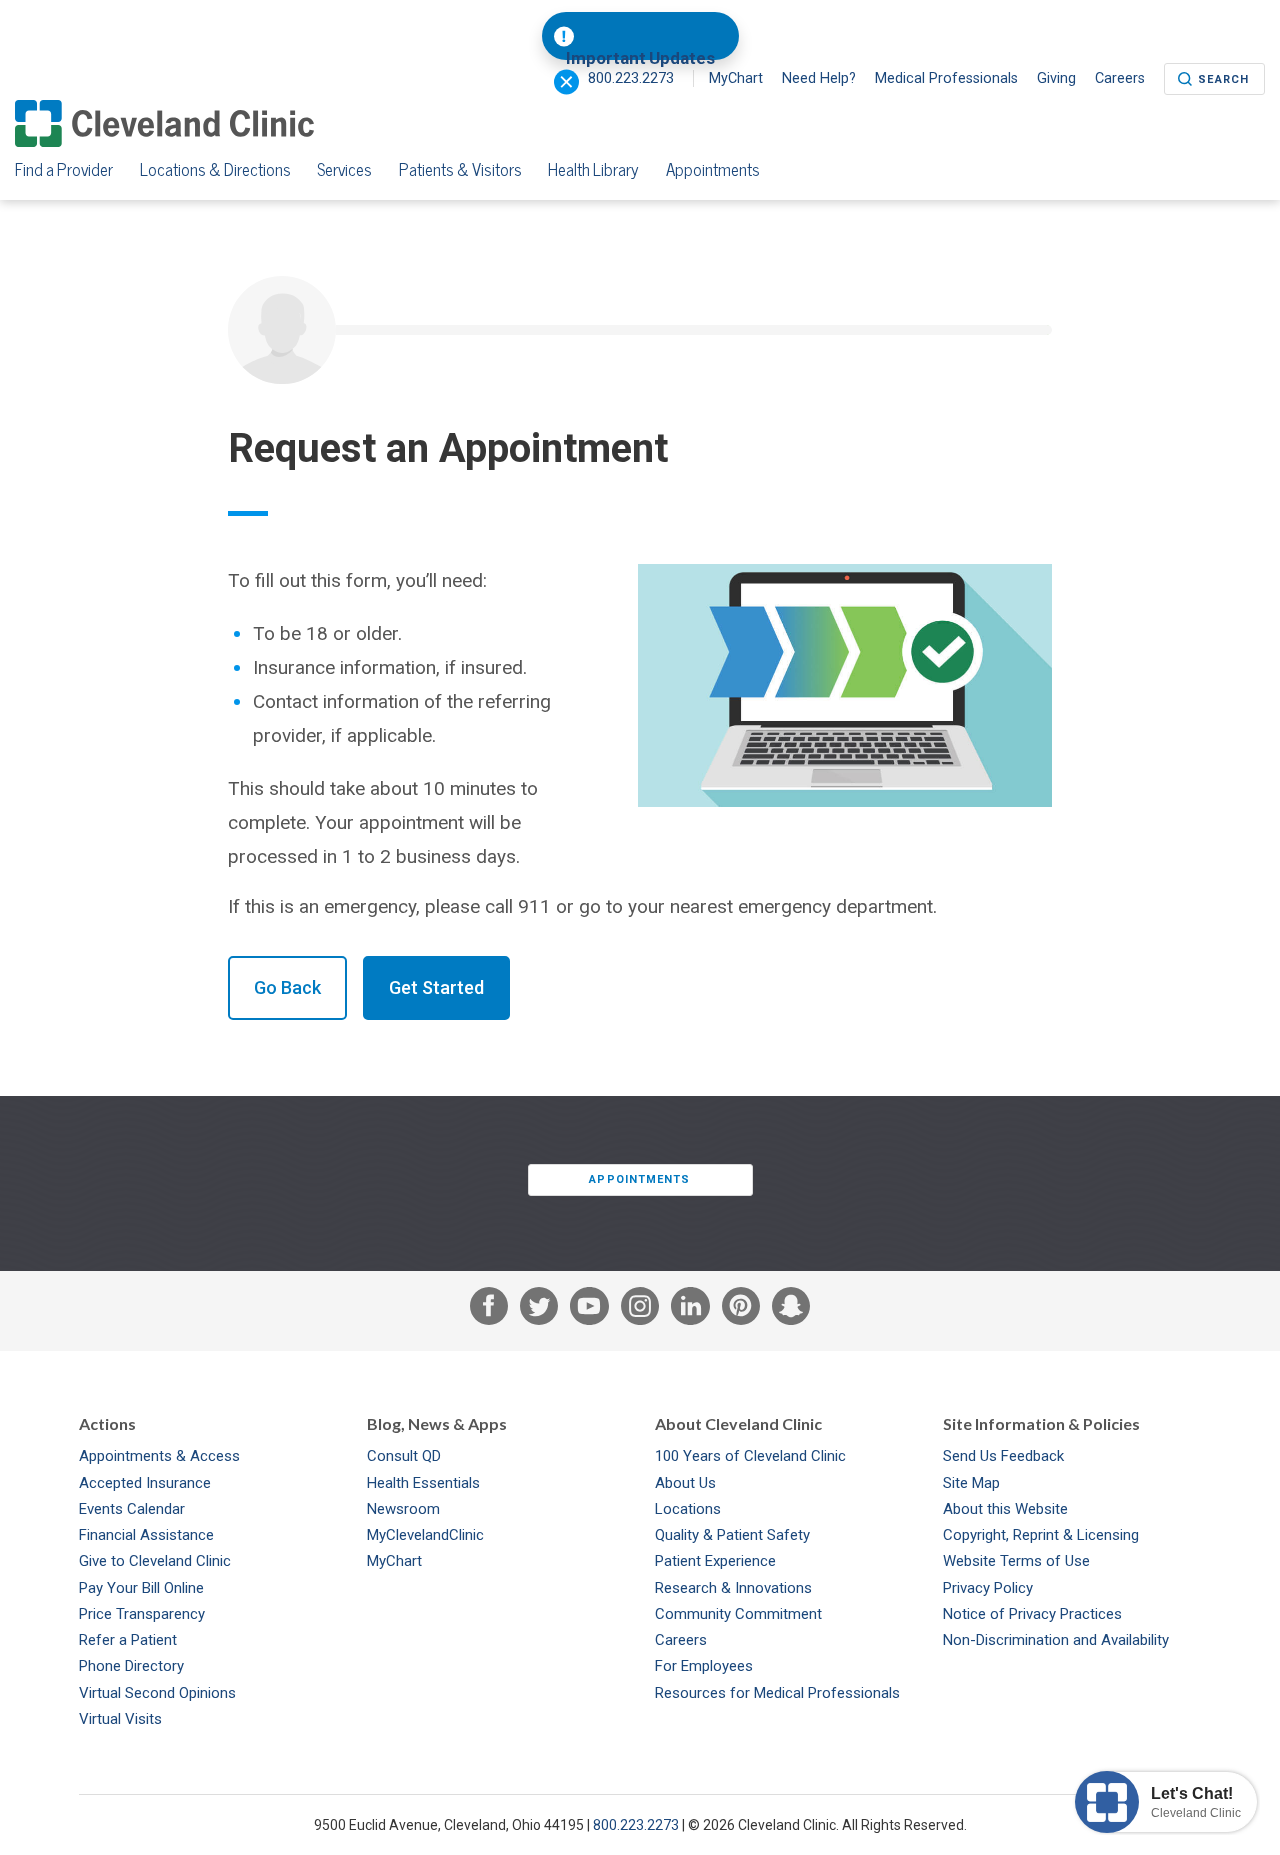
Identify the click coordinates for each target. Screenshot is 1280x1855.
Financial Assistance (146, 1535)
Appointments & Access (159, 1456)
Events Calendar (132, 1509)
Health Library (593, 170)
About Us (685, 1483)
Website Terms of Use (1016, 1561)
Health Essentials (423, 1483)
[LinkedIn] (690, 1311)
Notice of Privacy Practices (1032, 1614)
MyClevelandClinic (425, 1535)
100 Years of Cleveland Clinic (750, 1456)
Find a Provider (64, 170)
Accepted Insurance (145, 1483)
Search (1223, 79)
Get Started (436, 987)
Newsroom (403, 1509)
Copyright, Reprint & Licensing (1041, 1535)
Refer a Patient (128, 1640)
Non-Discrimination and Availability (1056, 1640)
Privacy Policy (988, 1588)
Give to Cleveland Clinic (155, 1561)
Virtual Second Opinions (157, 1693)
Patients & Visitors (460, 170)
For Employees (704, 1666)
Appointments (713, 170)
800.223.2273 (636, 1825)
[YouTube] (589, 1311)
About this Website (1005, 1509)
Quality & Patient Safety (732, 1535)
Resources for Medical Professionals (777, 1693)
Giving (1056, 78)
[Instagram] (640, 1311)
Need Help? (819, 78)
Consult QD (404, 1456)
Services (344, 170)
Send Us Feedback (1003, 1456)
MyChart (736, 78)
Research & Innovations (733, 1588)
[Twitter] (539, 1311)
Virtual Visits (120, 1719)
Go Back (287, 987)
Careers (1120, 78)
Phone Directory (131, 1666)
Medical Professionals (946, 78)
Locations (688, 1509)
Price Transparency (142, 1614)
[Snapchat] (791, 1311)
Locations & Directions (215, 170)
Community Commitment (738, 1614)
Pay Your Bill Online (141, 1588)
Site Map (971, 1483)
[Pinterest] (741, 1311)
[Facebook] (489, 1311)
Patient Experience (715, 1561)
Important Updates (640, 58)
